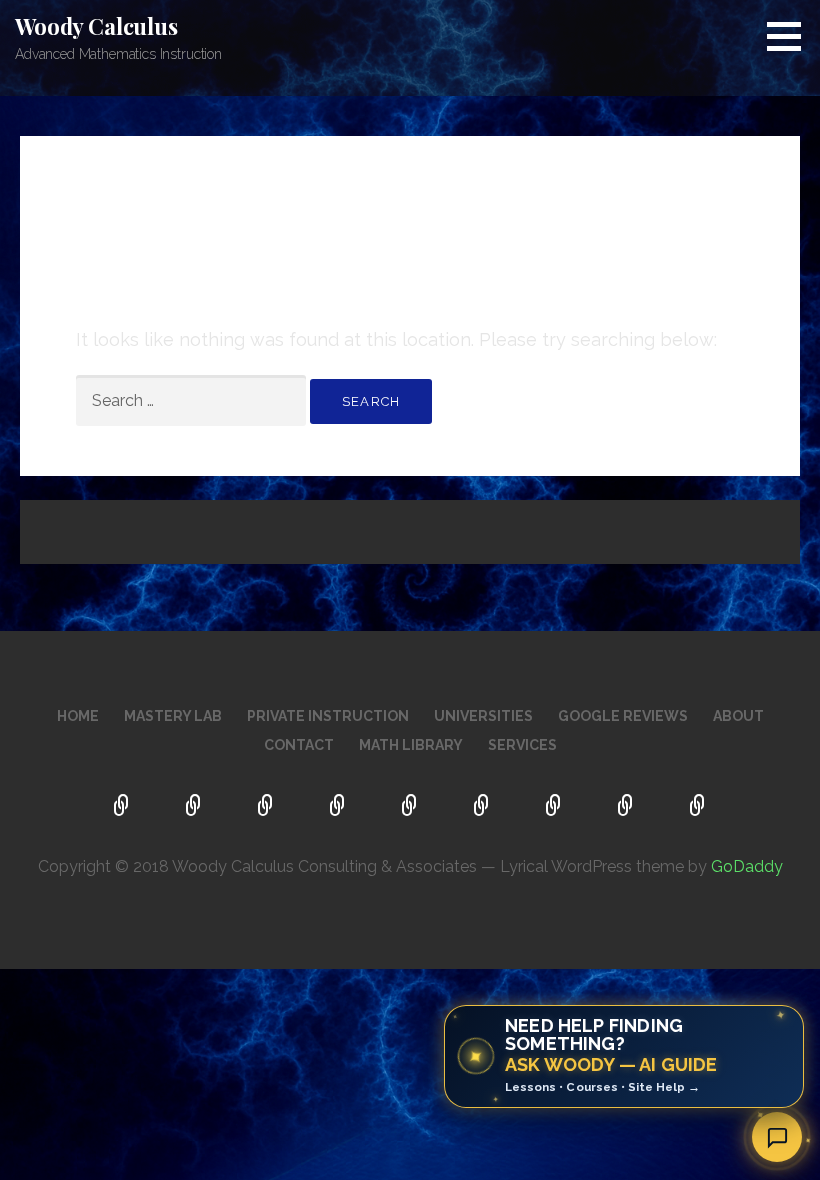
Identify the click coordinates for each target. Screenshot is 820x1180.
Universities (483, 716)
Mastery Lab (173, 716)
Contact (299, 745)
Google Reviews (623, 716)
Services (522, 745)
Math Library (411, 745)
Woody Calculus (96, 26)
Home (78, 716)
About (738, 716)
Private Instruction (328, 716)
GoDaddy (747, 866)
